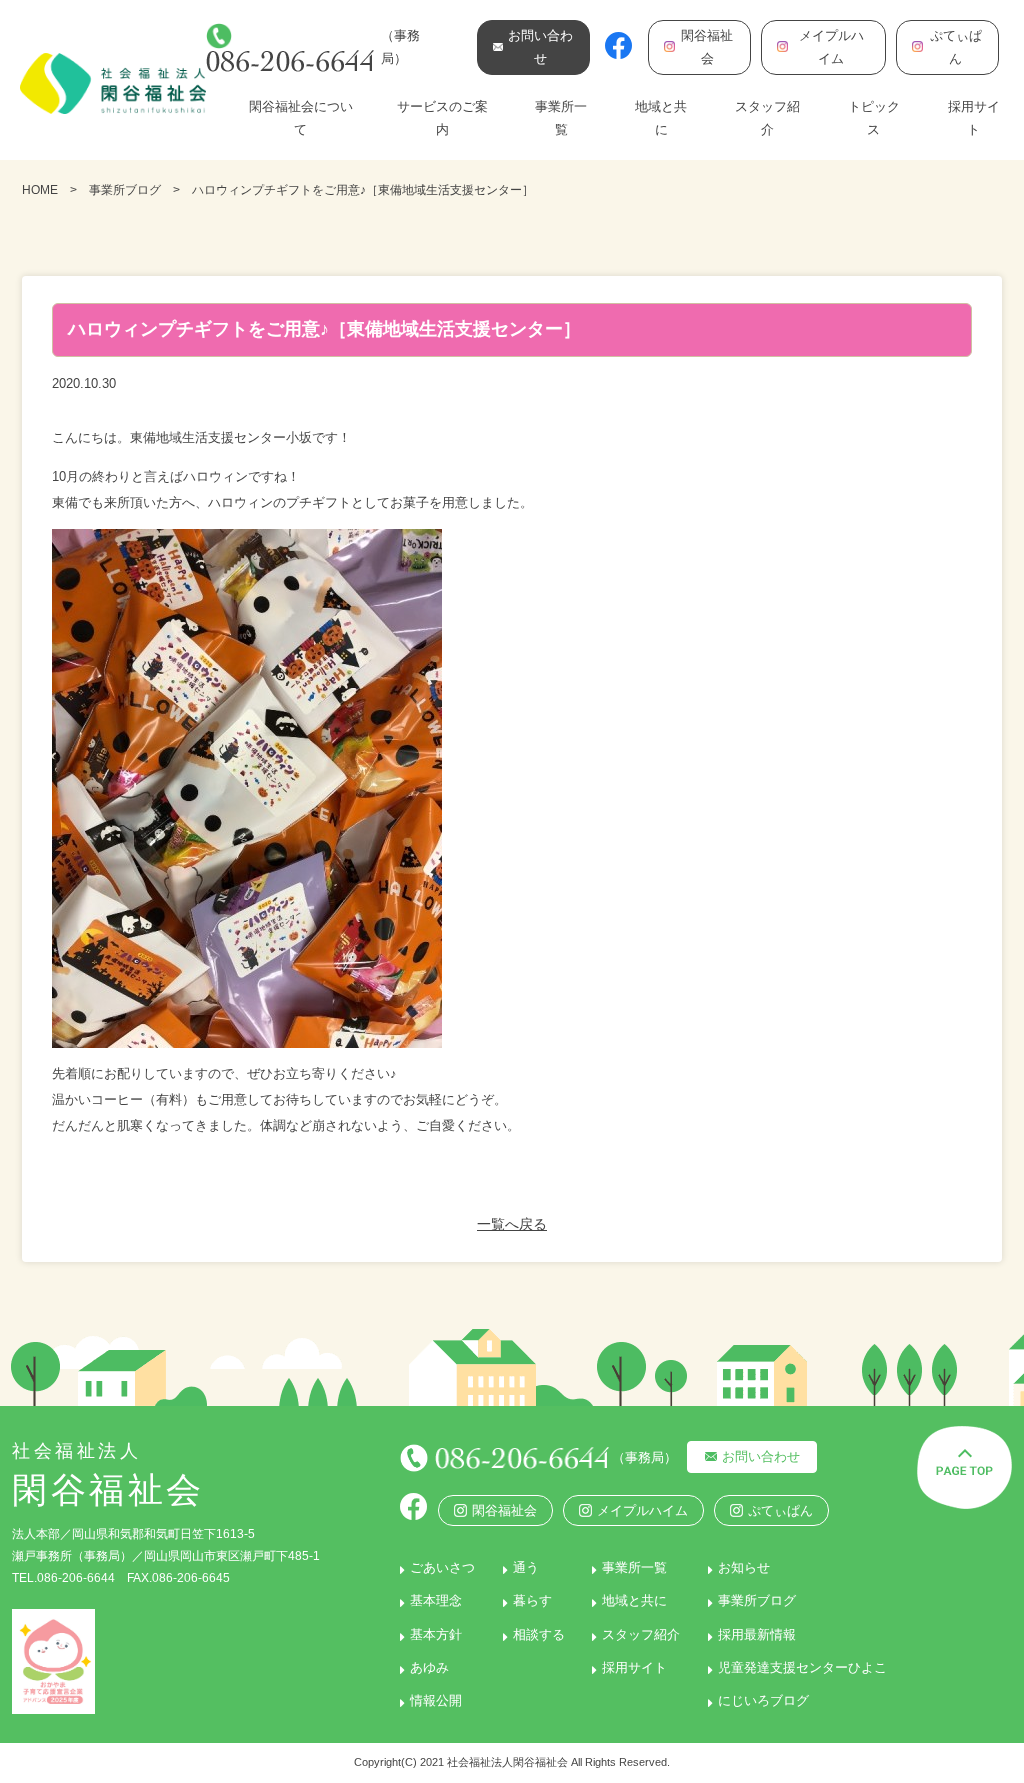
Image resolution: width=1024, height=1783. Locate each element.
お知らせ (744, 1567)
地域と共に (661, 118)
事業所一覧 (561, 118)
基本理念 (436, 1600)
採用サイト (974, 118)
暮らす (532, 1600)
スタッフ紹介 (767, 118)
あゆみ (429, 1667)
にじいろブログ (763, 1700)
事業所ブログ (125, 190)
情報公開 (436, 1700)
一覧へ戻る (512, 1224)
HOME (40, 190)
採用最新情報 (757, 1634)
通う (526, 1567)
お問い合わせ (761, 1456)
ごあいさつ (442, 1567)
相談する (539, 1634)
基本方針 (436, 1634)
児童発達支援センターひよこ (802, 1667)
